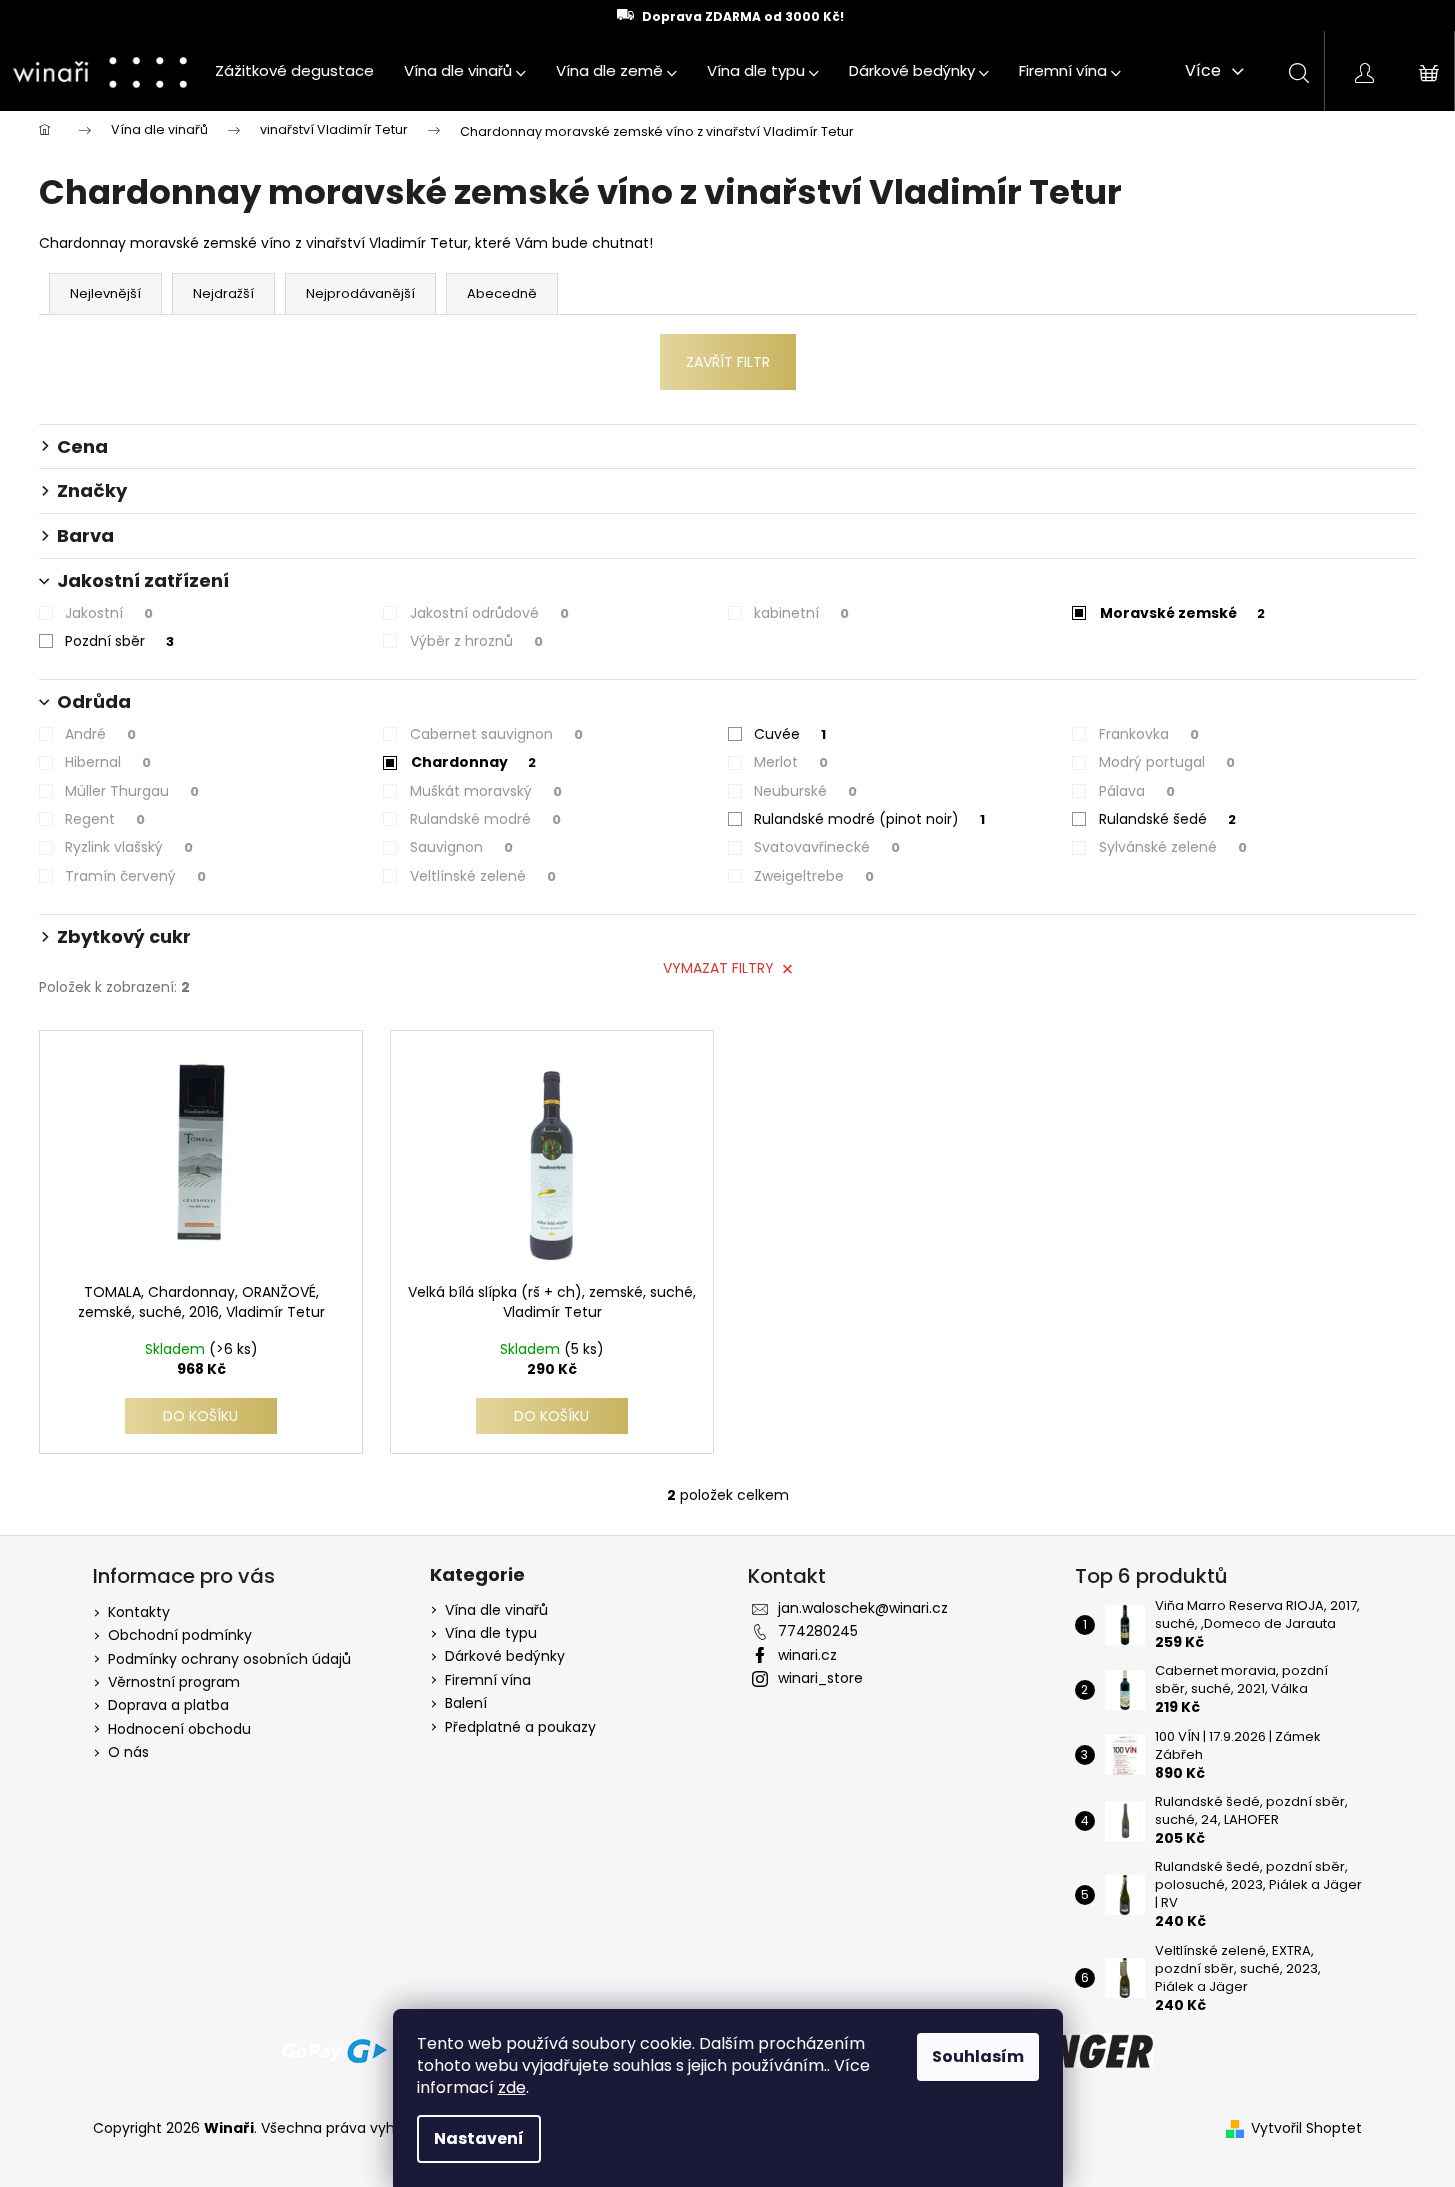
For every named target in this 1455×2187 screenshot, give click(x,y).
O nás (128, 1752)
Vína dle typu (491, 1633)
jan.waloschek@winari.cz (863, 1608)
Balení (466, 1703)
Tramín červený (135, 876)
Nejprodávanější (360, 293)
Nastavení (479, 2138)
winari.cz (807, 1655)
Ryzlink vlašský (129, 847)
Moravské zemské (1182, 613)
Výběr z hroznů (476, 641)
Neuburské (805, 791)
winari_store (820, 1678)
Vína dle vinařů (496, 1610)
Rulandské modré (485, 819)
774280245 (818, 1631)
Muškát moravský (486, 791)
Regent (105, 819)
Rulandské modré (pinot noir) (869, 819)
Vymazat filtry (718, 968)
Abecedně (502, 293)
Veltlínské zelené (483, 876)
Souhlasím (978, 2056)
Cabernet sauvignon (496, 734)
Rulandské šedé (1167, 819)
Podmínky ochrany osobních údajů (229, 1659)
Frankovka (1149, 734)
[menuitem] (294, 71)
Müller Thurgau (132, 791)
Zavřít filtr (728, 362)
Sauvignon (461, 847)
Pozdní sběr (119, 641)
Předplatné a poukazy (520, 1727)
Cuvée (790, 734)
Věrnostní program (174, 1682)
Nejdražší (223, 293)
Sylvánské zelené (1173, 847)
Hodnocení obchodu (179, 1729)
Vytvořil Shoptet (1306, 2128)
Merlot (791, 762)
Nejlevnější (105, 293)
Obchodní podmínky (180, 1635)
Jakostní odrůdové (489, 613)
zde (512, 2087)
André (100, 734)
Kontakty (139, 1612)
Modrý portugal (1167, 762)
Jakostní (109, 613)
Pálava (1137, 791)
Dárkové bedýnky (505, 1656)
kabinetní (801, 613)
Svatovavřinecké (827, 847)
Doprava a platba (168, 1705)
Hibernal (108, 762)
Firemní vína (488, 1680)
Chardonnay (473, 762)
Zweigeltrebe (814, 876)
